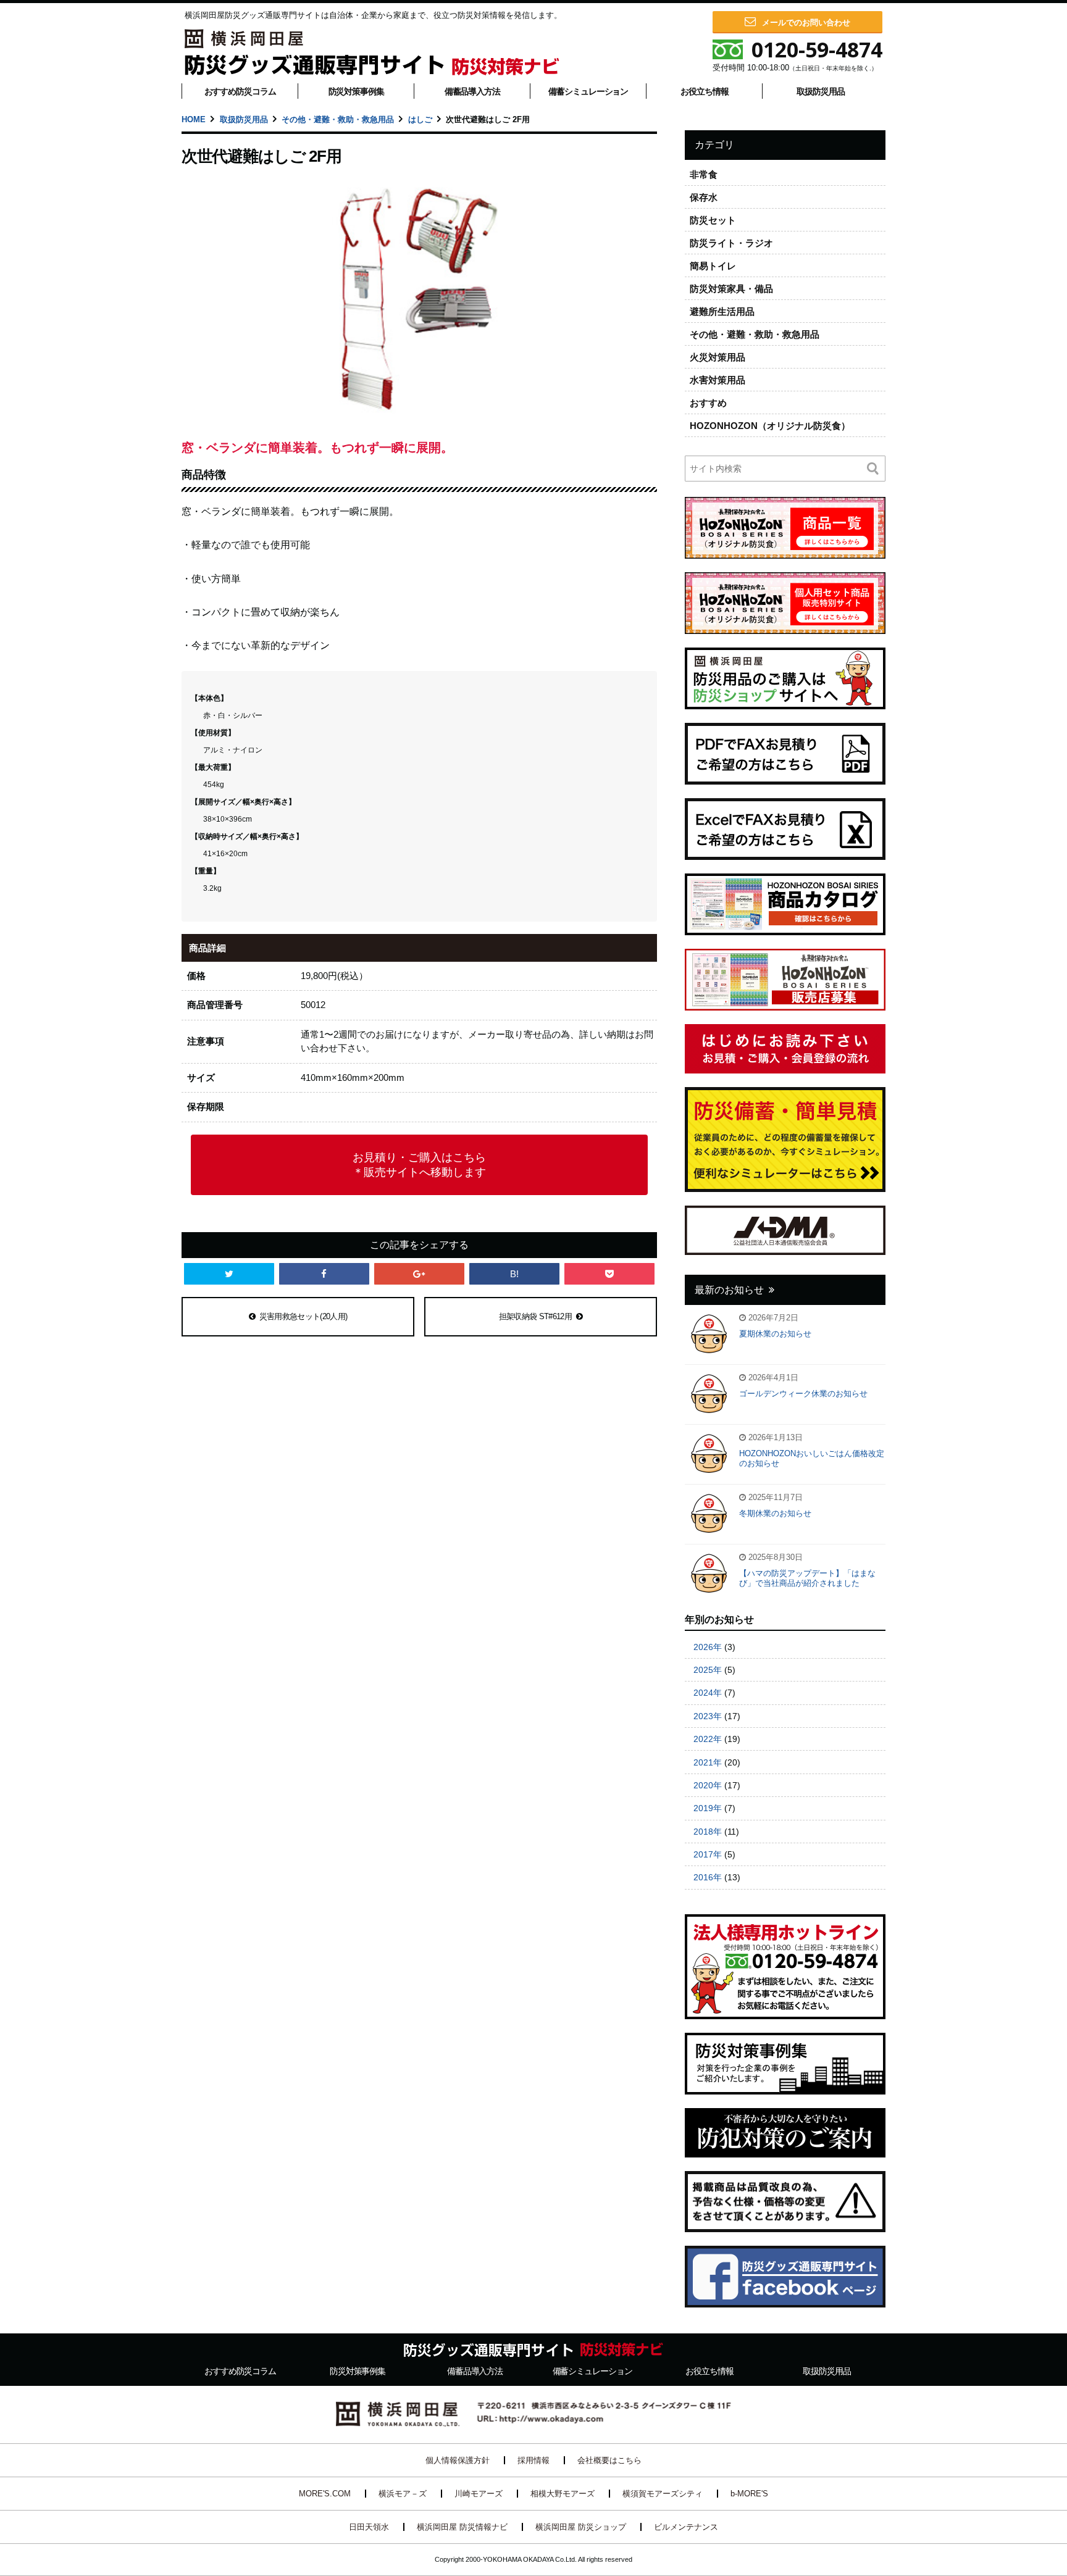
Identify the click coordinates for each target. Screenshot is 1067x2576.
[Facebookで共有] (324, 1274)
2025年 (708, 1670)
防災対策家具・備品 (731, 289)
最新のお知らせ (729, 1290)
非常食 (704, 174)
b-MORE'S (749, 2494)
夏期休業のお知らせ (775, 1334)
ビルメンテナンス (686, 2527)
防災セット (713, 220)
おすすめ (708, 403)
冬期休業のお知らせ (775, 1513)
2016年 (708, 1877)
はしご (420, 119)
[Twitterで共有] (229, 1274)
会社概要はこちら (609, 2460)
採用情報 (533, 2460)
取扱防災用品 (820, 91)
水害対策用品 (718, 380)
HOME (194, 119)
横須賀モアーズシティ (663, 2494)
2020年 (708, 1785)
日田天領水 (369, 2527)
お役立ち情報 (704, 91)
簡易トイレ (713, 266)
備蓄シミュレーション (588, 91)
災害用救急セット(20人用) (303, 1316)
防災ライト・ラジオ (731, 243)
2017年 (708, 1854)
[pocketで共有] (609, 1274)
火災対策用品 (718, 357)
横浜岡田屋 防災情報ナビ (462, 2527)
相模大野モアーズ (563, 2494)
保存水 (704, 197)
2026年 (708, 1647)
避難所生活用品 (722, 311)
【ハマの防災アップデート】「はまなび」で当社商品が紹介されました (807, 1578)
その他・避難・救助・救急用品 (338, 119)
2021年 (708, 1762)
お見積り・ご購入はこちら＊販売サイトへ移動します (419, 1165)
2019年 (708, 1808)
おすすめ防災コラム (240, 91)
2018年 (708, 1832)
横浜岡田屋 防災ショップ (581, 2527)
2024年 (708, 1693)
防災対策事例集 (356, 91)
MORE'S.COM (325, 2494)
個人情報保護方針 (458, 2460)
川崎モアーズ (479, 2494)
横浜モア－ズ (403, 2494)
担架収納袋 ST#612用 (536, 1316)
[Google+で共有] (419, 1274)
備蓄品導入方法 (472, 91)
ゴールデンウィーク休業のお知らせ (803, 1394)
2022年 (708, 1739)
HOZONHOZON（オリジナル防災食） (770, 426)
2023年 (708, 1716)
